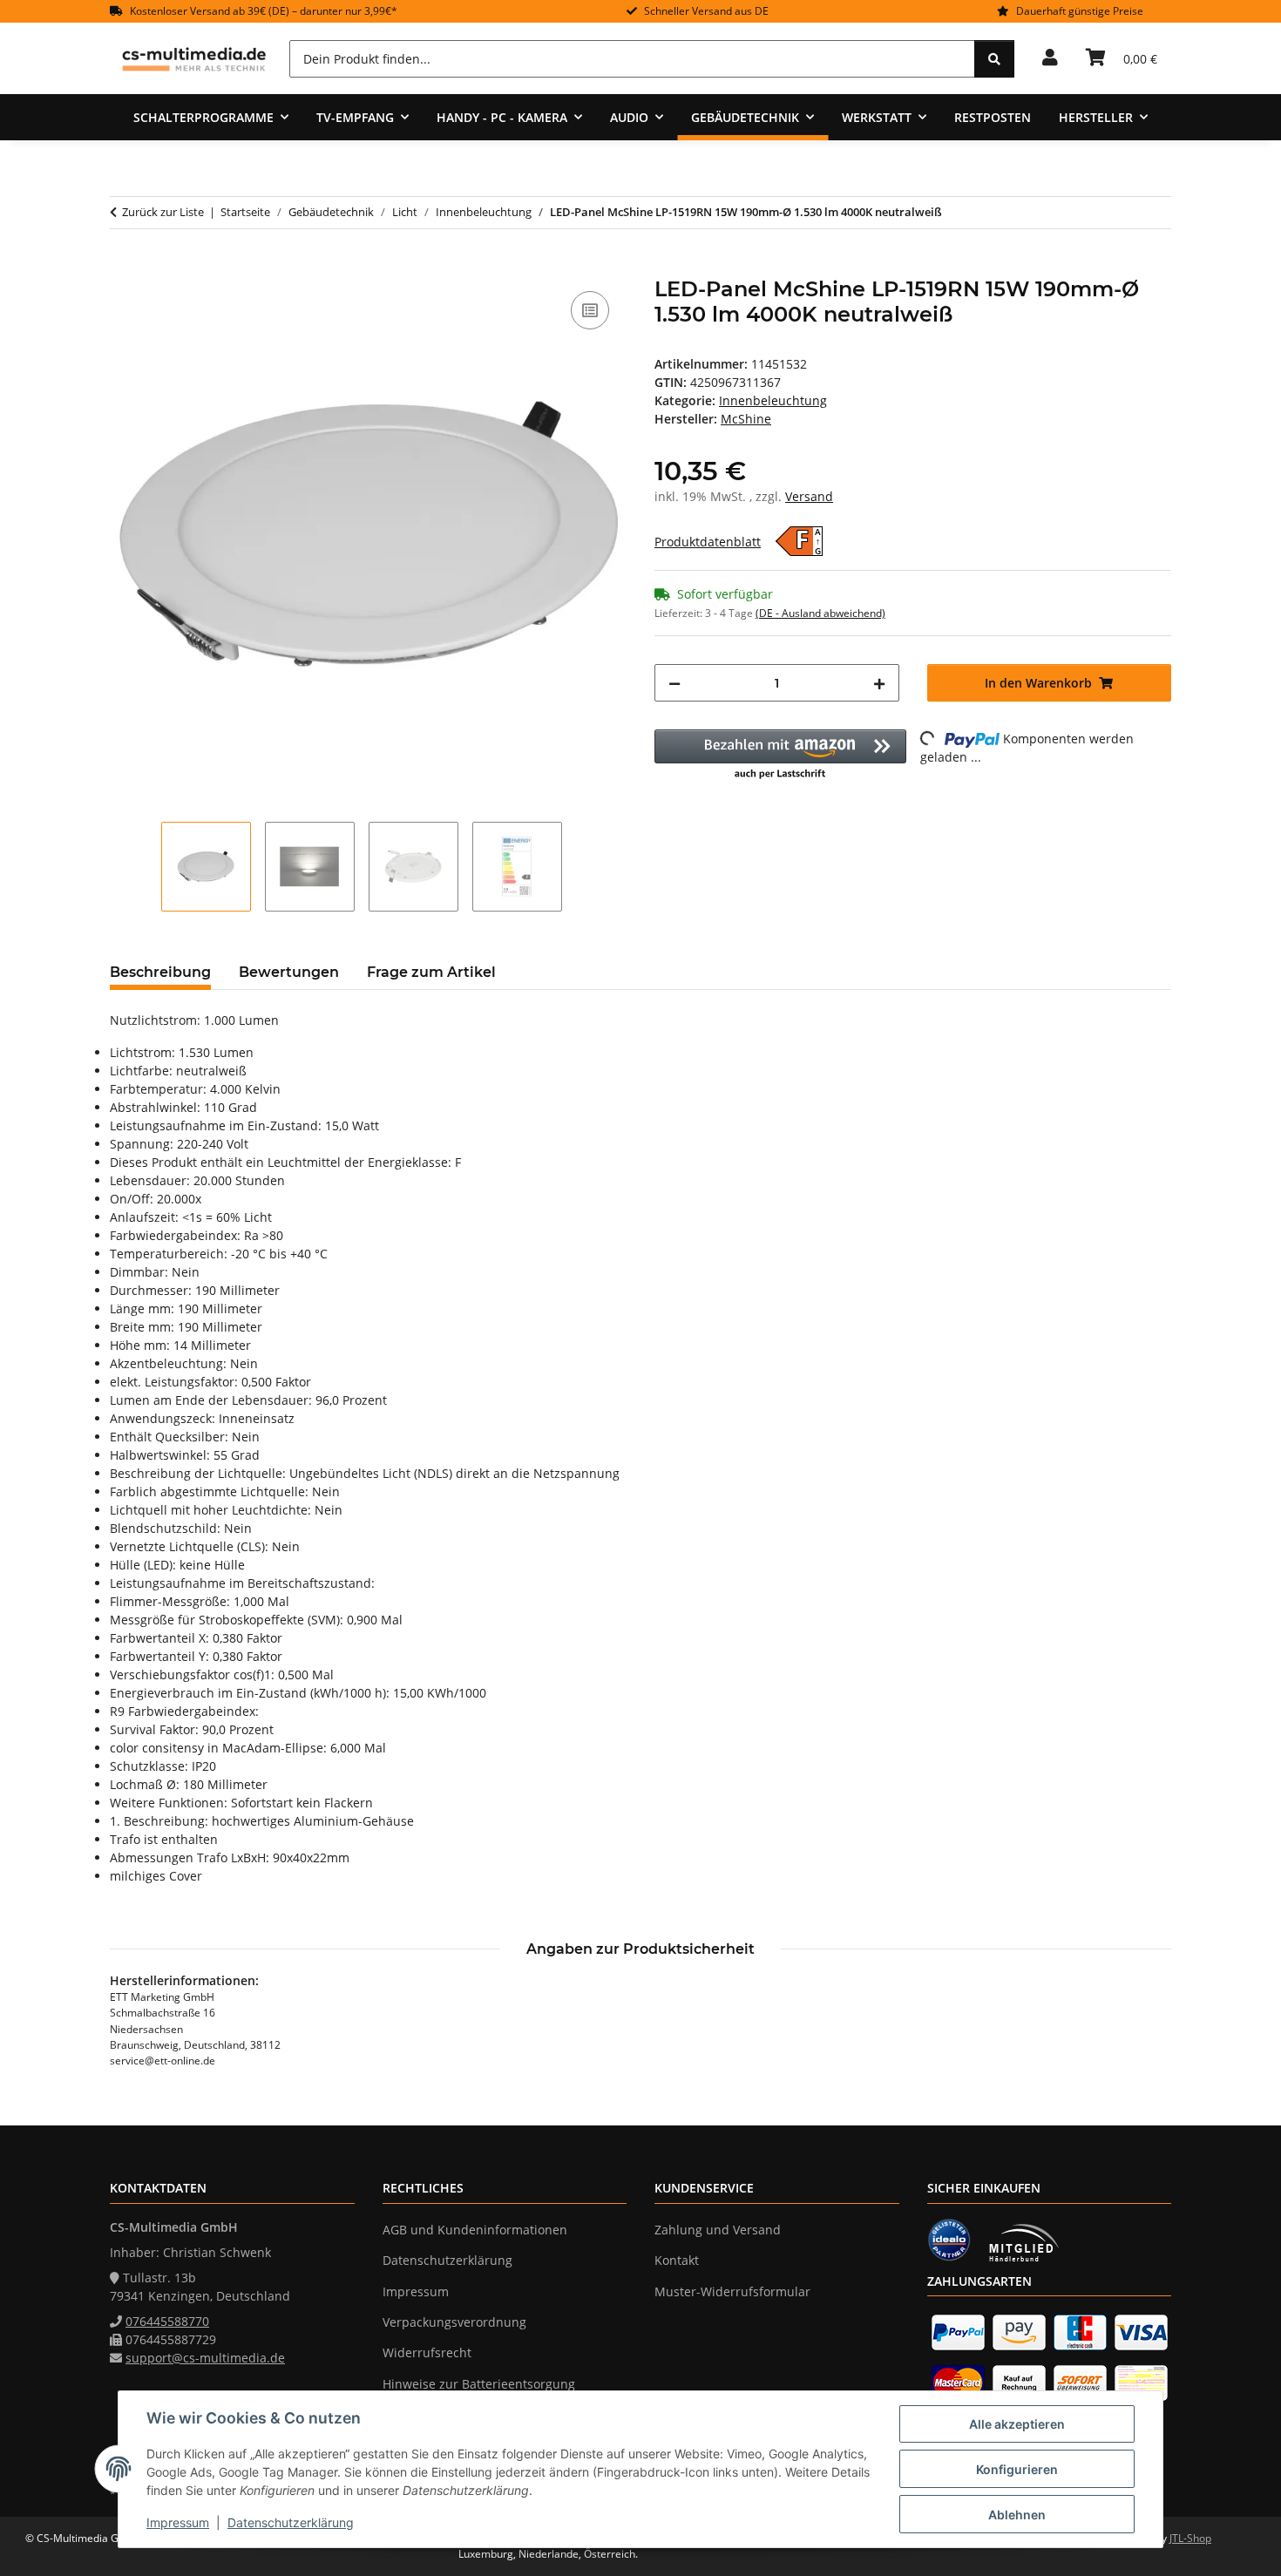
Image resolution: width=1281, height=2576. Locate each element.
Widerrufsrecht (427, 2352)
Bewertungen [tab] (289, 972)
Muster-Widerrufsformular (732, 2291)
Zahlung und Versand (718, 2230)
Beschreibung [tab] (160, 972)
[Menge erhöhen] (879, 683)
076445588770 (167, 2321)
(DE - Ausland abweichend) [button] (820, 613)
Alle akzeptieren (1017, 2424)
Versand (809, 496)
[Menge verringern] (674, 683)
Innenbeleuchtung (773, 400)
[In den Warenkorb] (124, 268)
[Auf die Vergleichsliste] (590, 310)
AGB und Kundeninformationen (475, 2230)
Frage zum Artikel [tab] (431, 972)
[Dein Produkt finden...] (994, 59)
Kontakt (677, 2260)
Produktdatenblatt (708, 542)
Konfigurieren (1017, 2469)
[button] (1050, 58)
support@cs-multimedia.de (205, 2358)
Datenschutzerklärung (291, 2522)
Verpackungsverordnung (454, 2322)
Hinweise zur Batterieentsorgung (479, 2384)
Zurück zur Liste (163, 212)
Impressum (178, 2522)
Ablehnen (1017, 2515)
